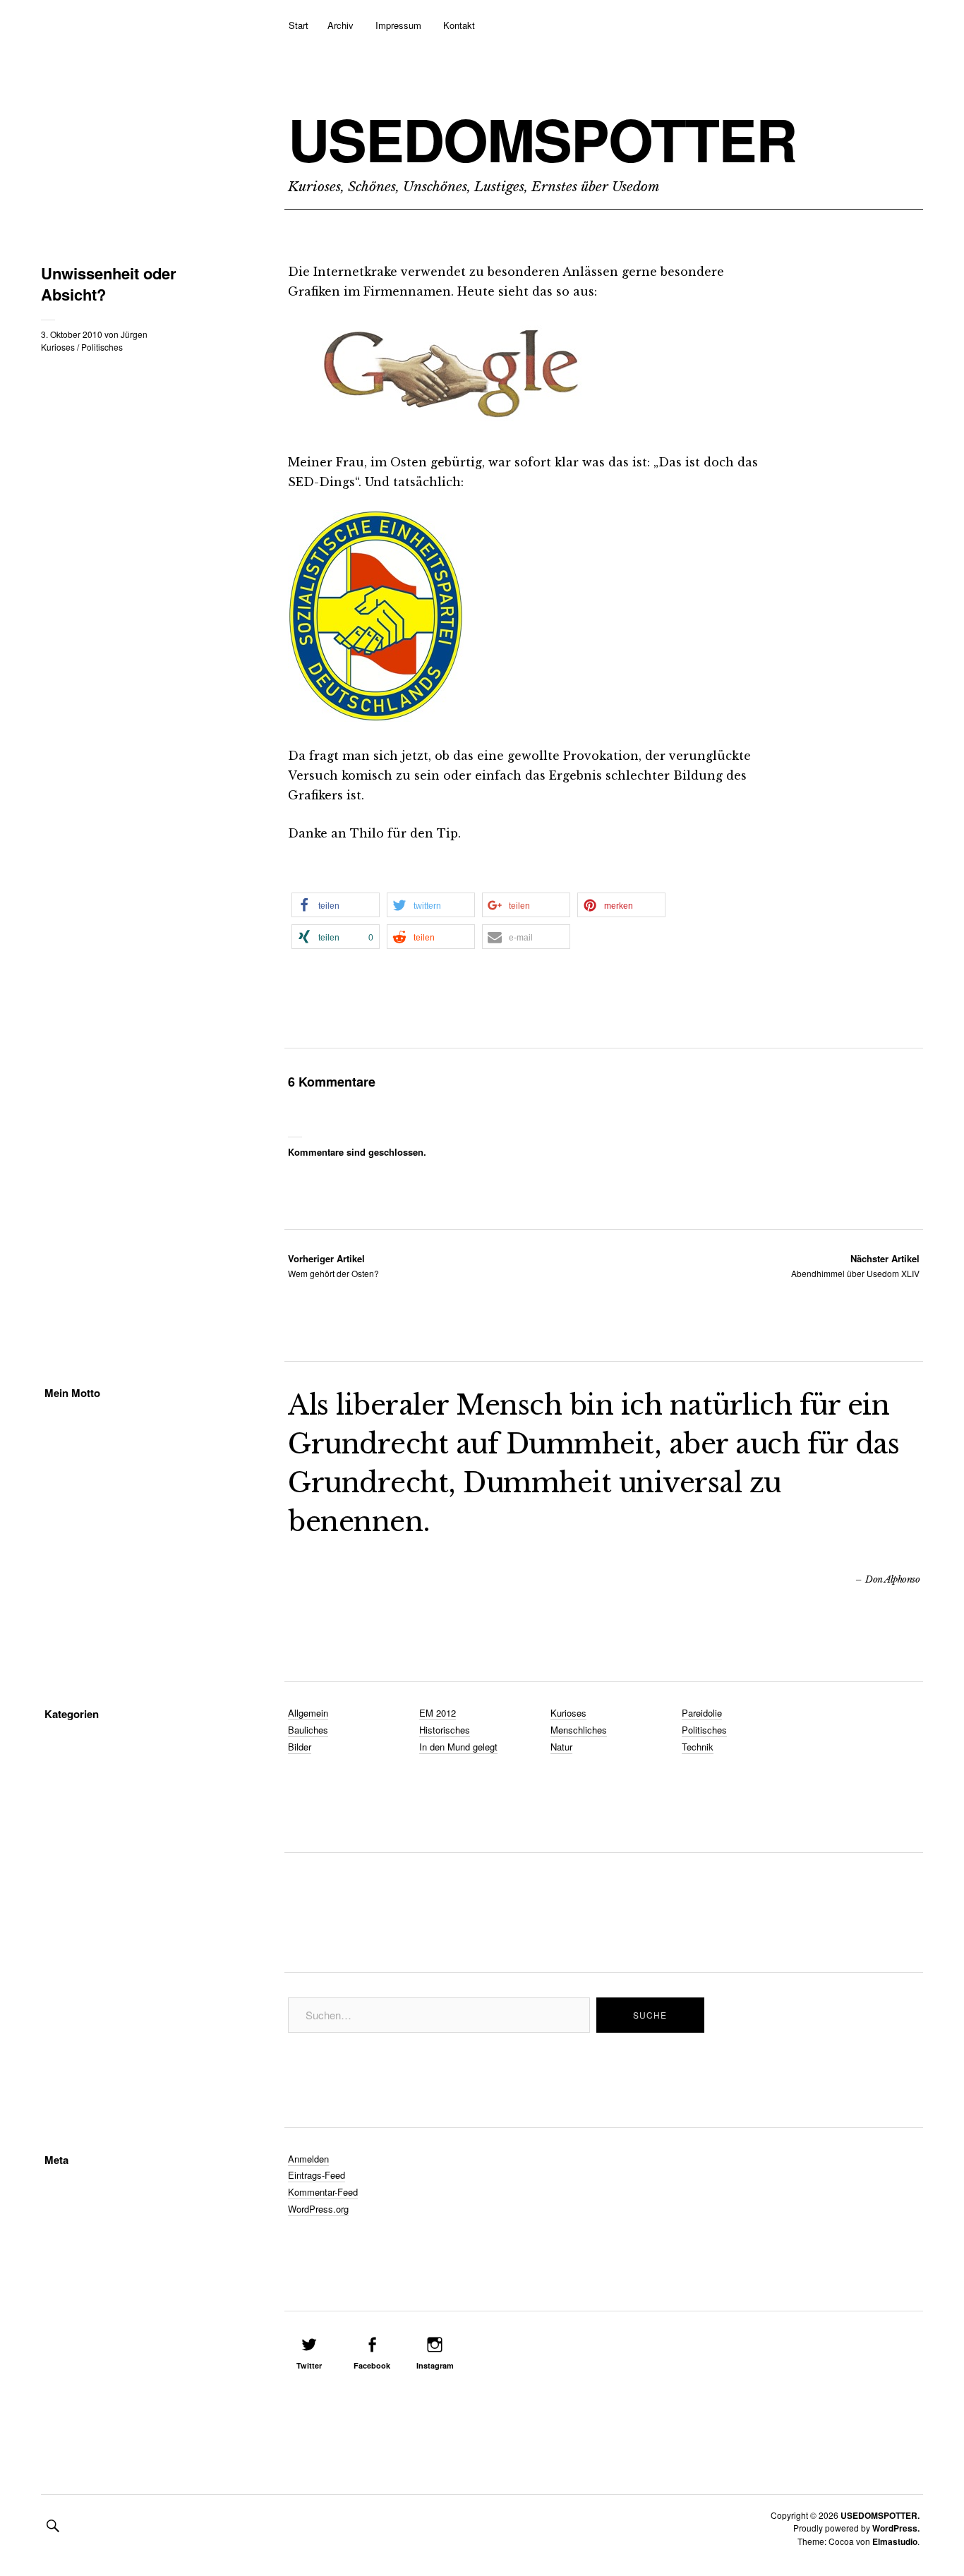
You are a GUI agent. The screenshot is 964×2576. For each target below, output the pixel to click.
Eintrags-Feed (317, 2175)
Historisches (445, 1730)
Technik (698, 1747)
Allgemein (308, 1713)
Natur (561, 1747)
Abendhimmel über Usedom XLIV (855, 1265)
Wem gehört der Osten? (333, 1265)
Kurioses (58, 347)
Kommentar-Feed (323, 2192)
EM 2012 (438, 1713)
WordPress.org (318, 2209)
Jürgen (134, 334)
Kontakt (459, 25)
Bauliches (308, 1730)
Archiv (341, 25)
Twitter (309, 2365)
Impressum (398, 25)
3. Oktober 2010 (72, 334)
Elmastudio (895, 2541)
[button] (336, 905)
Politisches (102, 347)
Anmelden (308, 2159)
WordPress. (896, 2528)
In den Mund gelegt (458, 1747)
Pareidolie (702, 1713)
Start (299, 25)
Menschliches (579, 1730)
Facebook (372, 2365)
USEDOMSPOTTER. (880, 2515)
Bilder (300, 1747)
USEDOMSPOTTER (542, 139)
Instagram (435, 2365)
